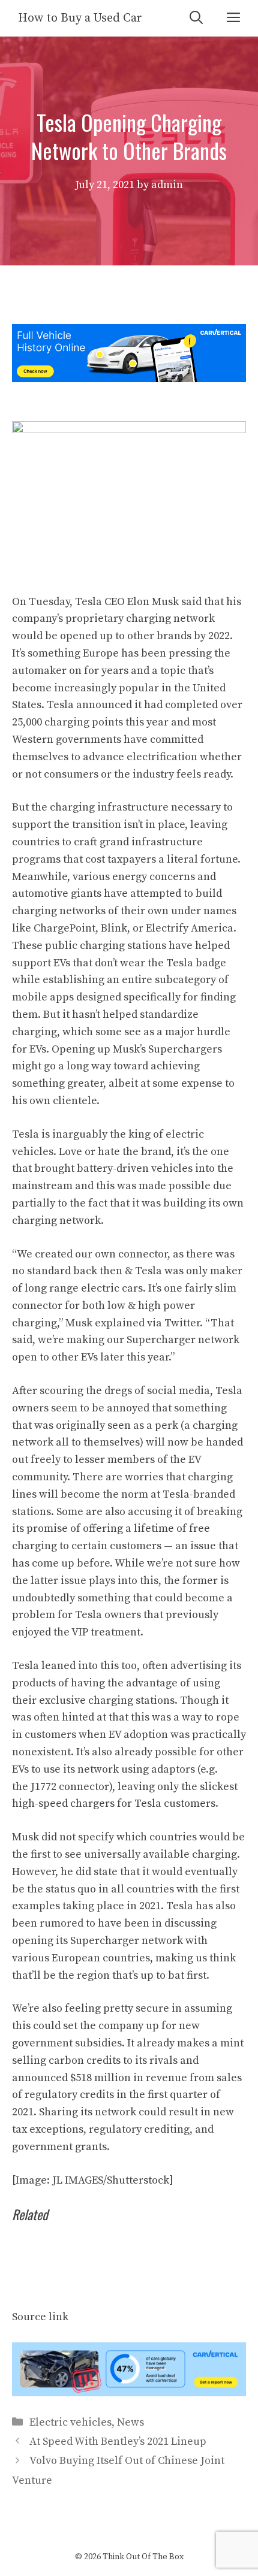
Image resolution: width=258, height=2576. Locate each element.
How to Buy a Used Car (80, 18)
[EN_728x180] (129, 379)
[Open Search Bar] (196, 18)
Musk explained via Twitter (133, 1323)
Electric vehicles (70, 2422)
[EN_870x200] (129, 2393)
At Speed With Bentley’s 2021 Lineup (118, 2442)
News (130, 2422)
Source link (40, 2317)
